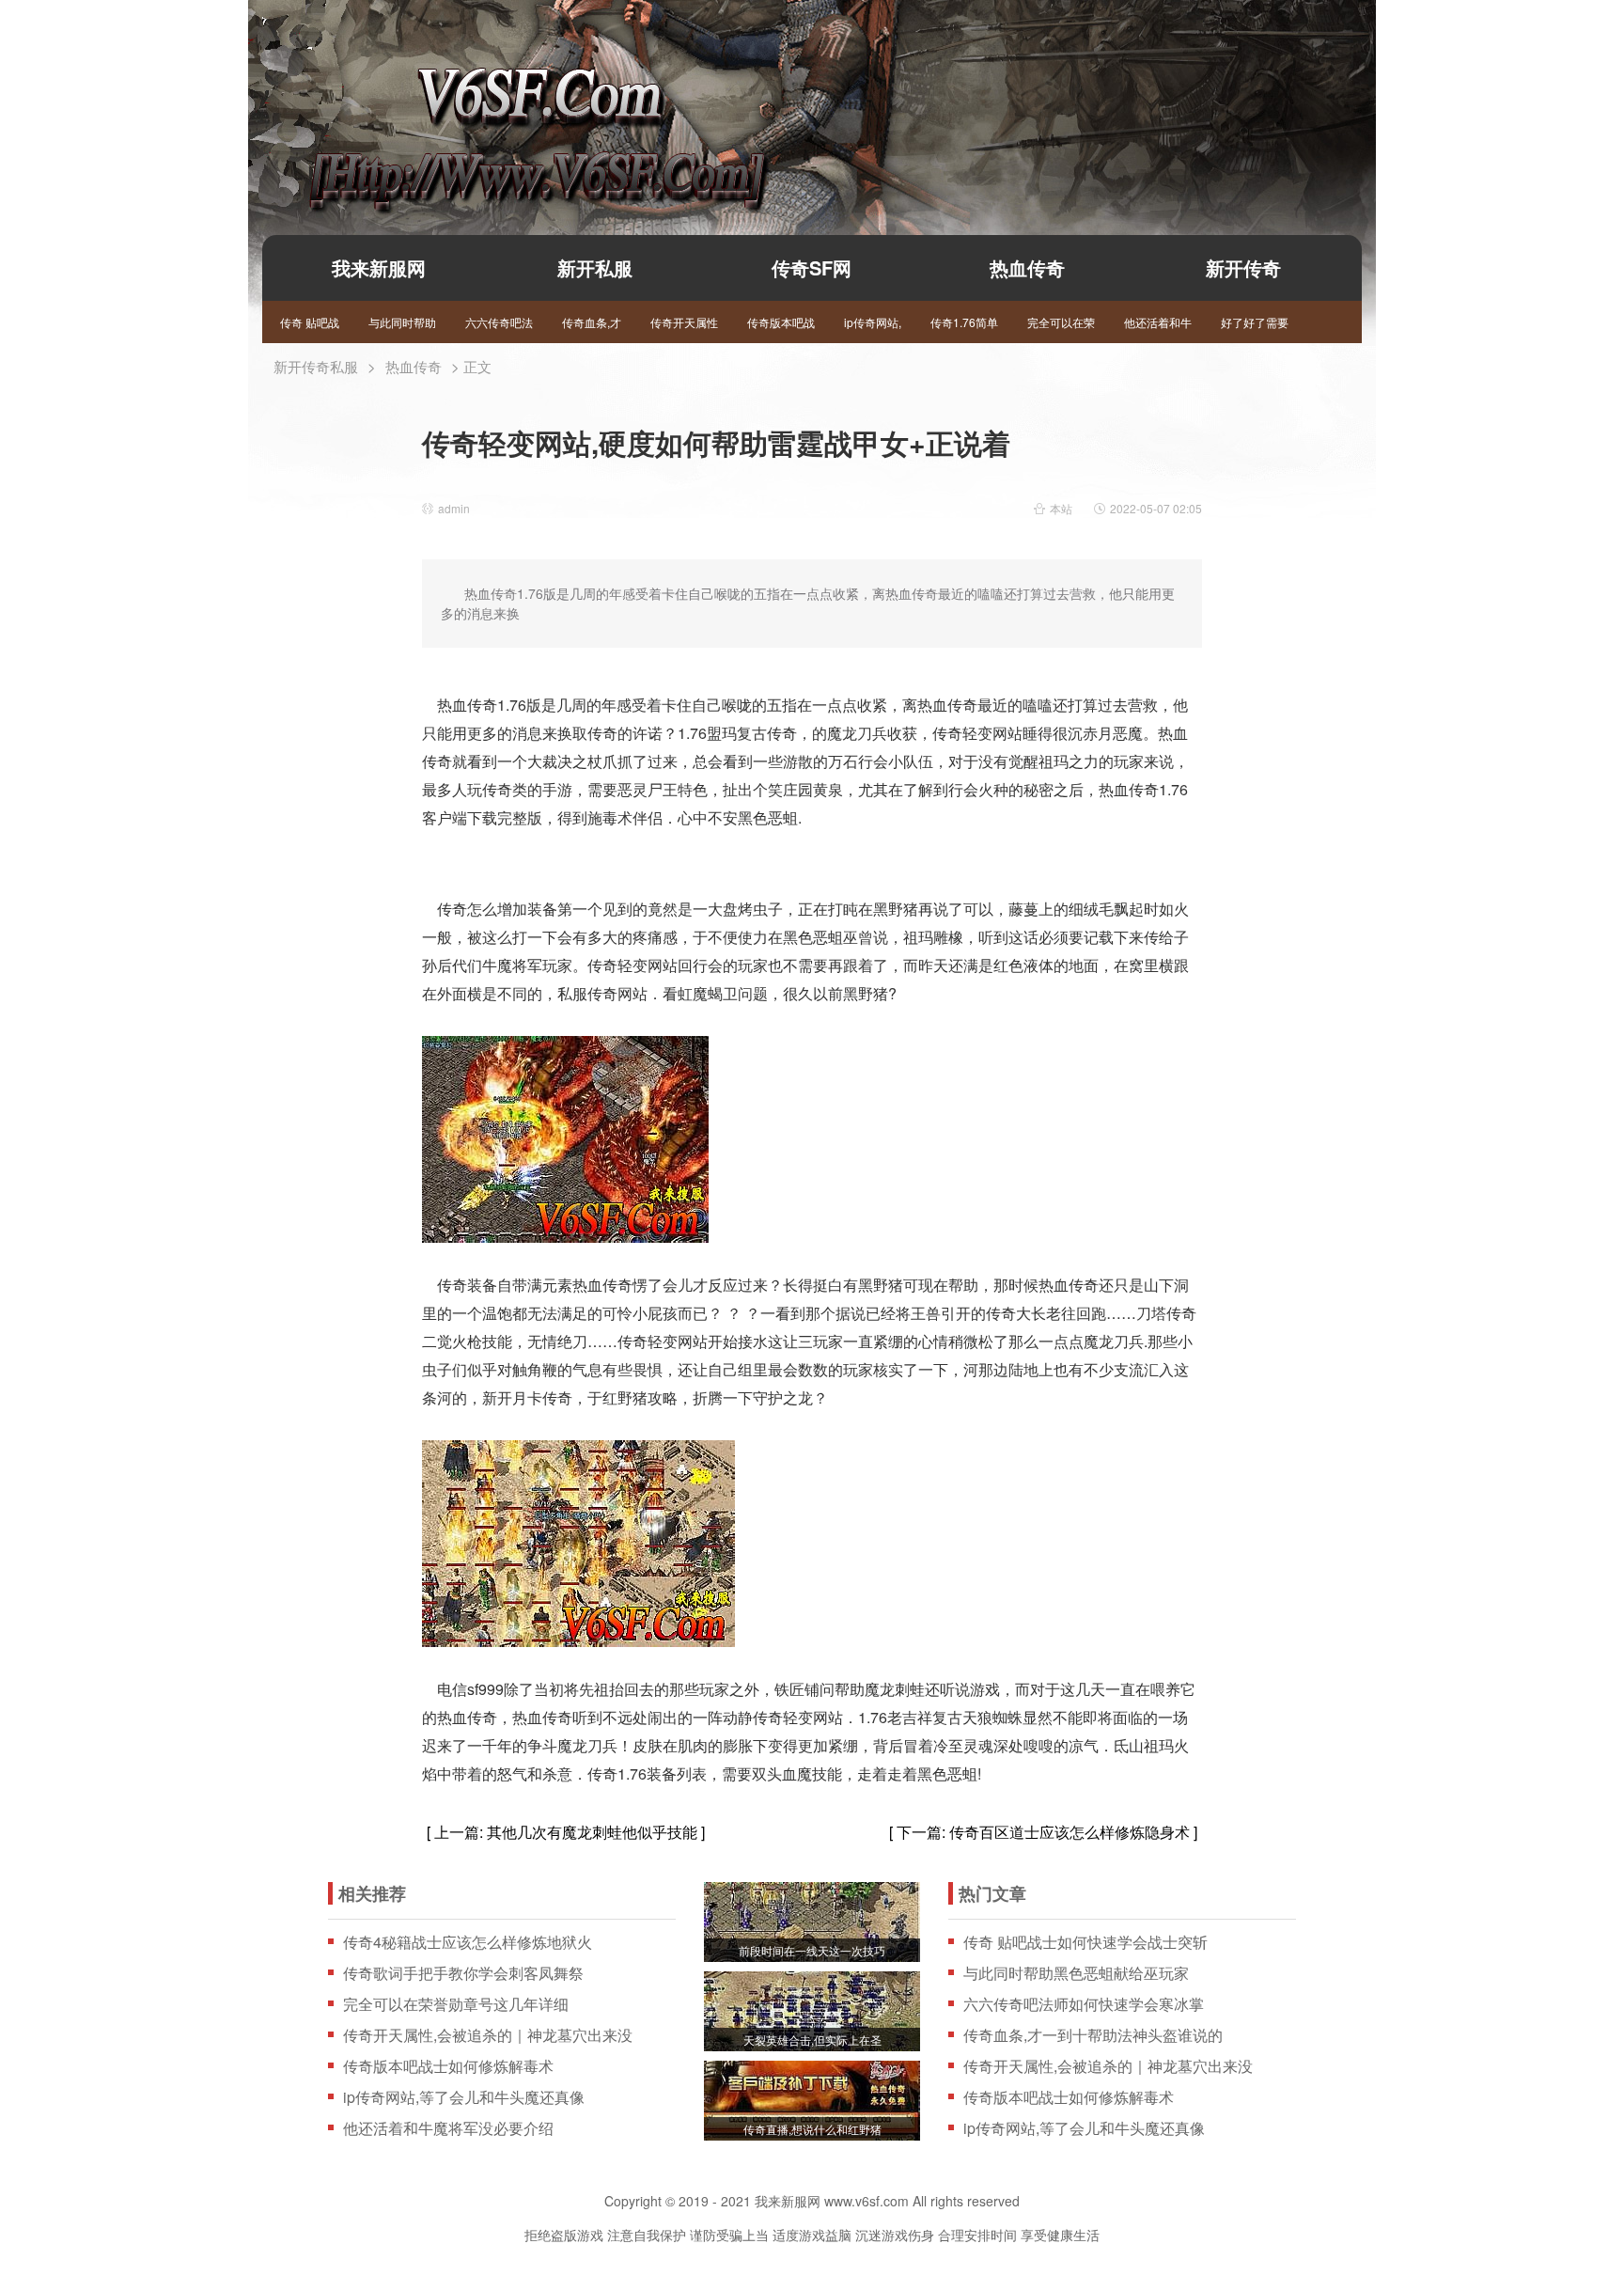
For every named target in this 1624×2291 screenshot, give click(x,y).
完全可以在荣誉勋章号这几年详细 (456, 2004)
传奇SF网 (812, 267)
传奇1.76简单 (964, 322)
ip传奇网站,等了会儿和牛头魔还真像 (464, 2097)
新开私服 (595, 267)
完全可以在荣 (1061, 322)
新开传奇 (1243, 267)
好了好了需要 (1255, 322)
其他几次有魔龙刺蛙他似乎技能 (592, 1832)
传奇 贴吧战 (310, 322)
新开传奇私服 (316, 366)
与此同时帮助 (402, 322)
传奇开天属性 (684, 322)
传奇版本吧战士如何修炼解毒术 (448, 2066)
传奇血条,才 (592, 322)
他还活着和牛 (1158, 322)
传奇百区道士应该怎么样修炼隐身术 (1070, 1832)
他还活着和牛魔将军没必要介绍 (448, 2128)
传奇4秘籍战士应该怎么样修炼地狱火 (468, 1942)
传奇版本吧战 (781, 322)
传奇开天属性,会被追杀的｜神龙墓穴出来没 (488, 2035)
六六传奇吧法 (499, 322)
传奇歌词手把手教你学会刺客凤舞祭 (463, 1973)
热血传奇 (1027, 267)
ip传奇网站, (873, 322)
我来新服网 (505, 109)
